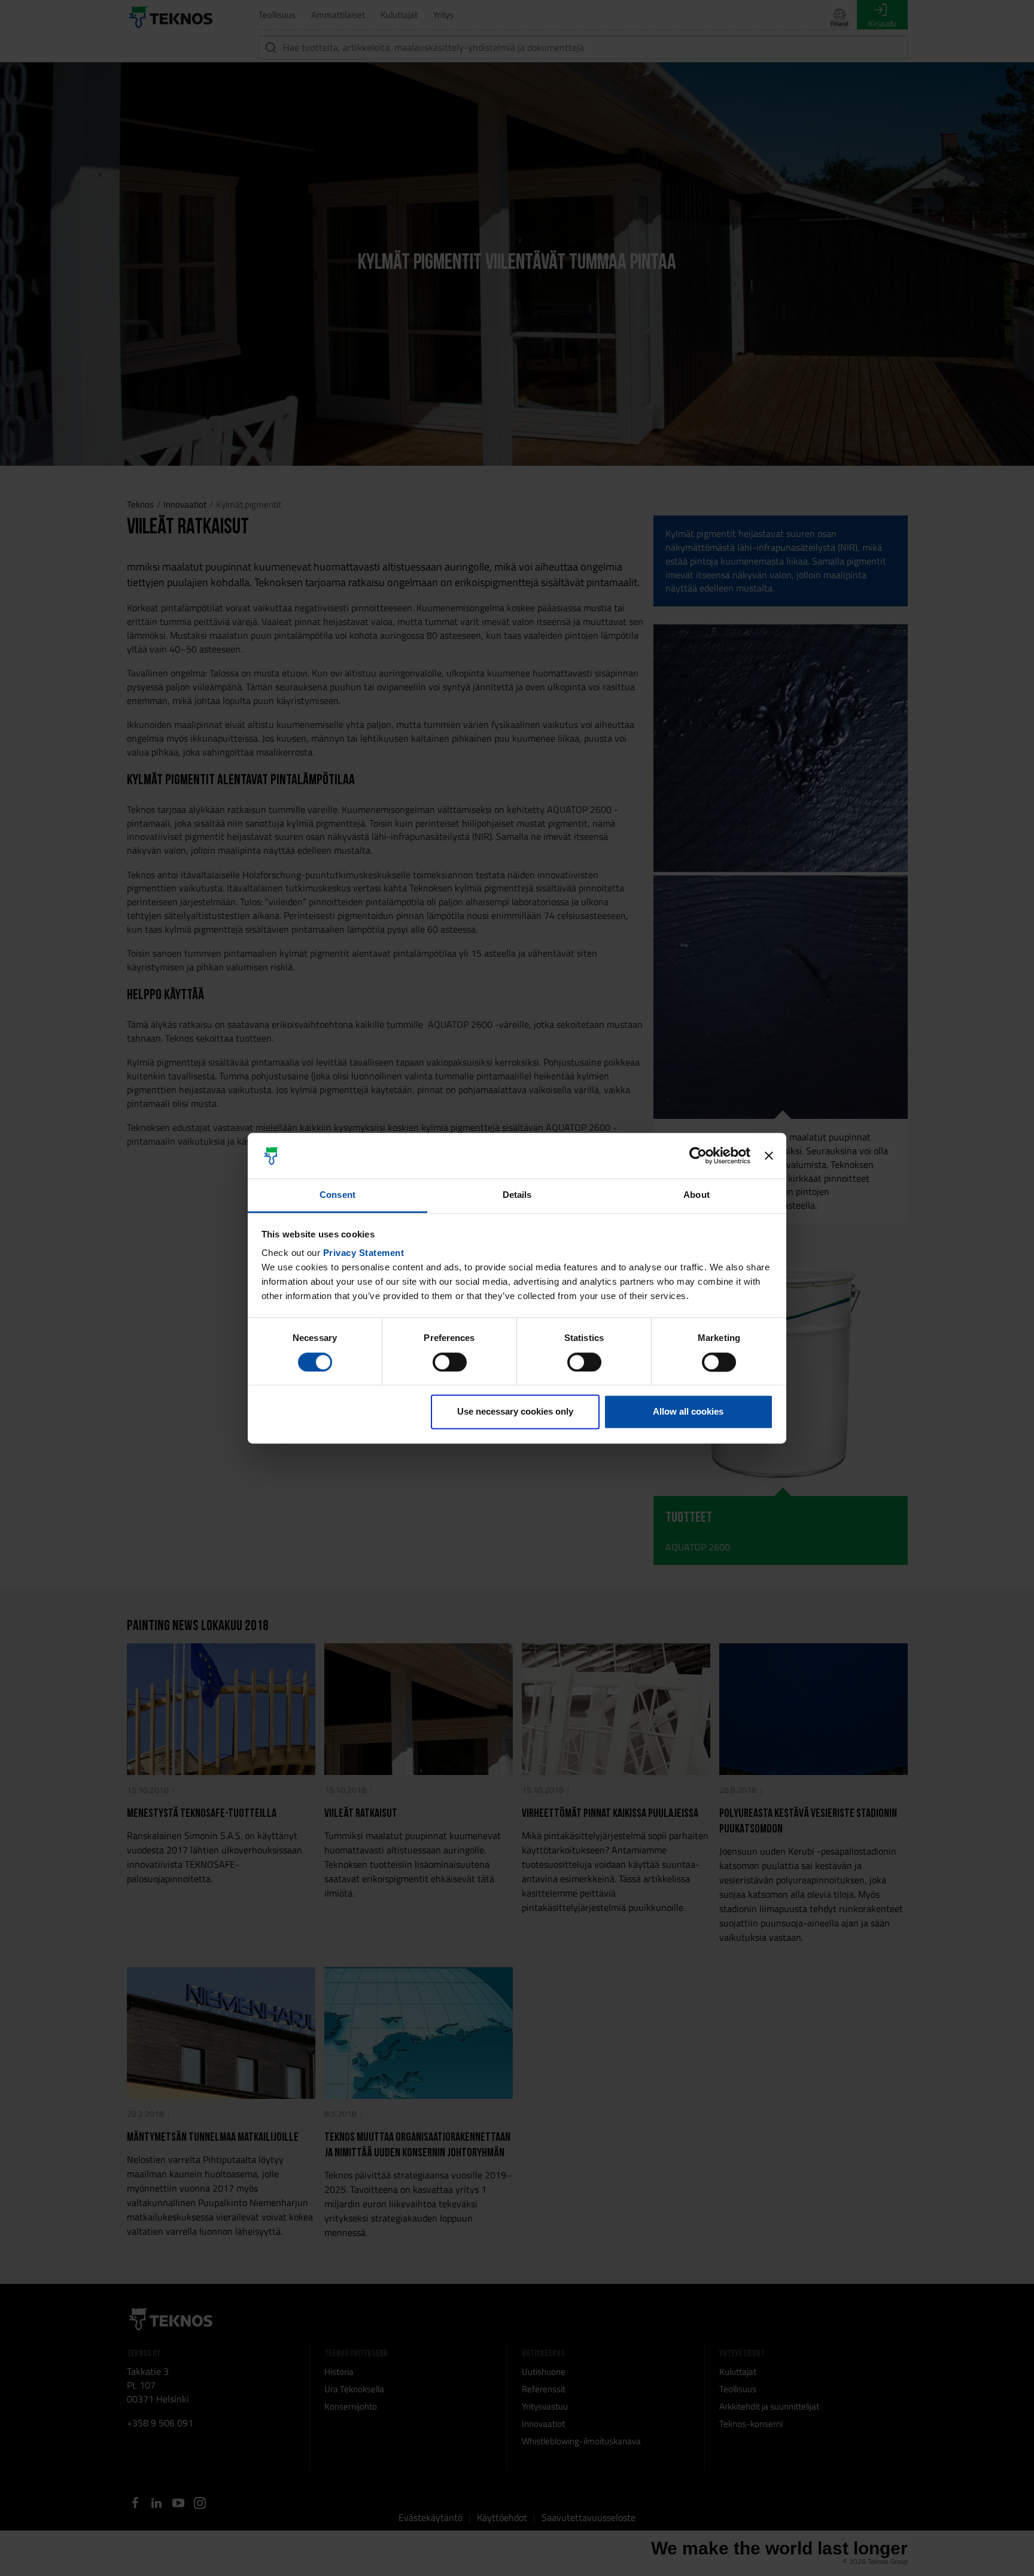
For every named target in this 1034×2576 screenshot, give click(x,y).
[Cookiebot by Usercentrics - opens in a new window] (698, 1155)
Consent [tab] (337, 1195)
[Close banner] (769, 1155)
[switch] (450, 1362)
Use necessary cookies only (515, 1412)
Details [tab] (517, 1195)
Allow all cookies (688, 1412)
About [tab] (697, 1195)
